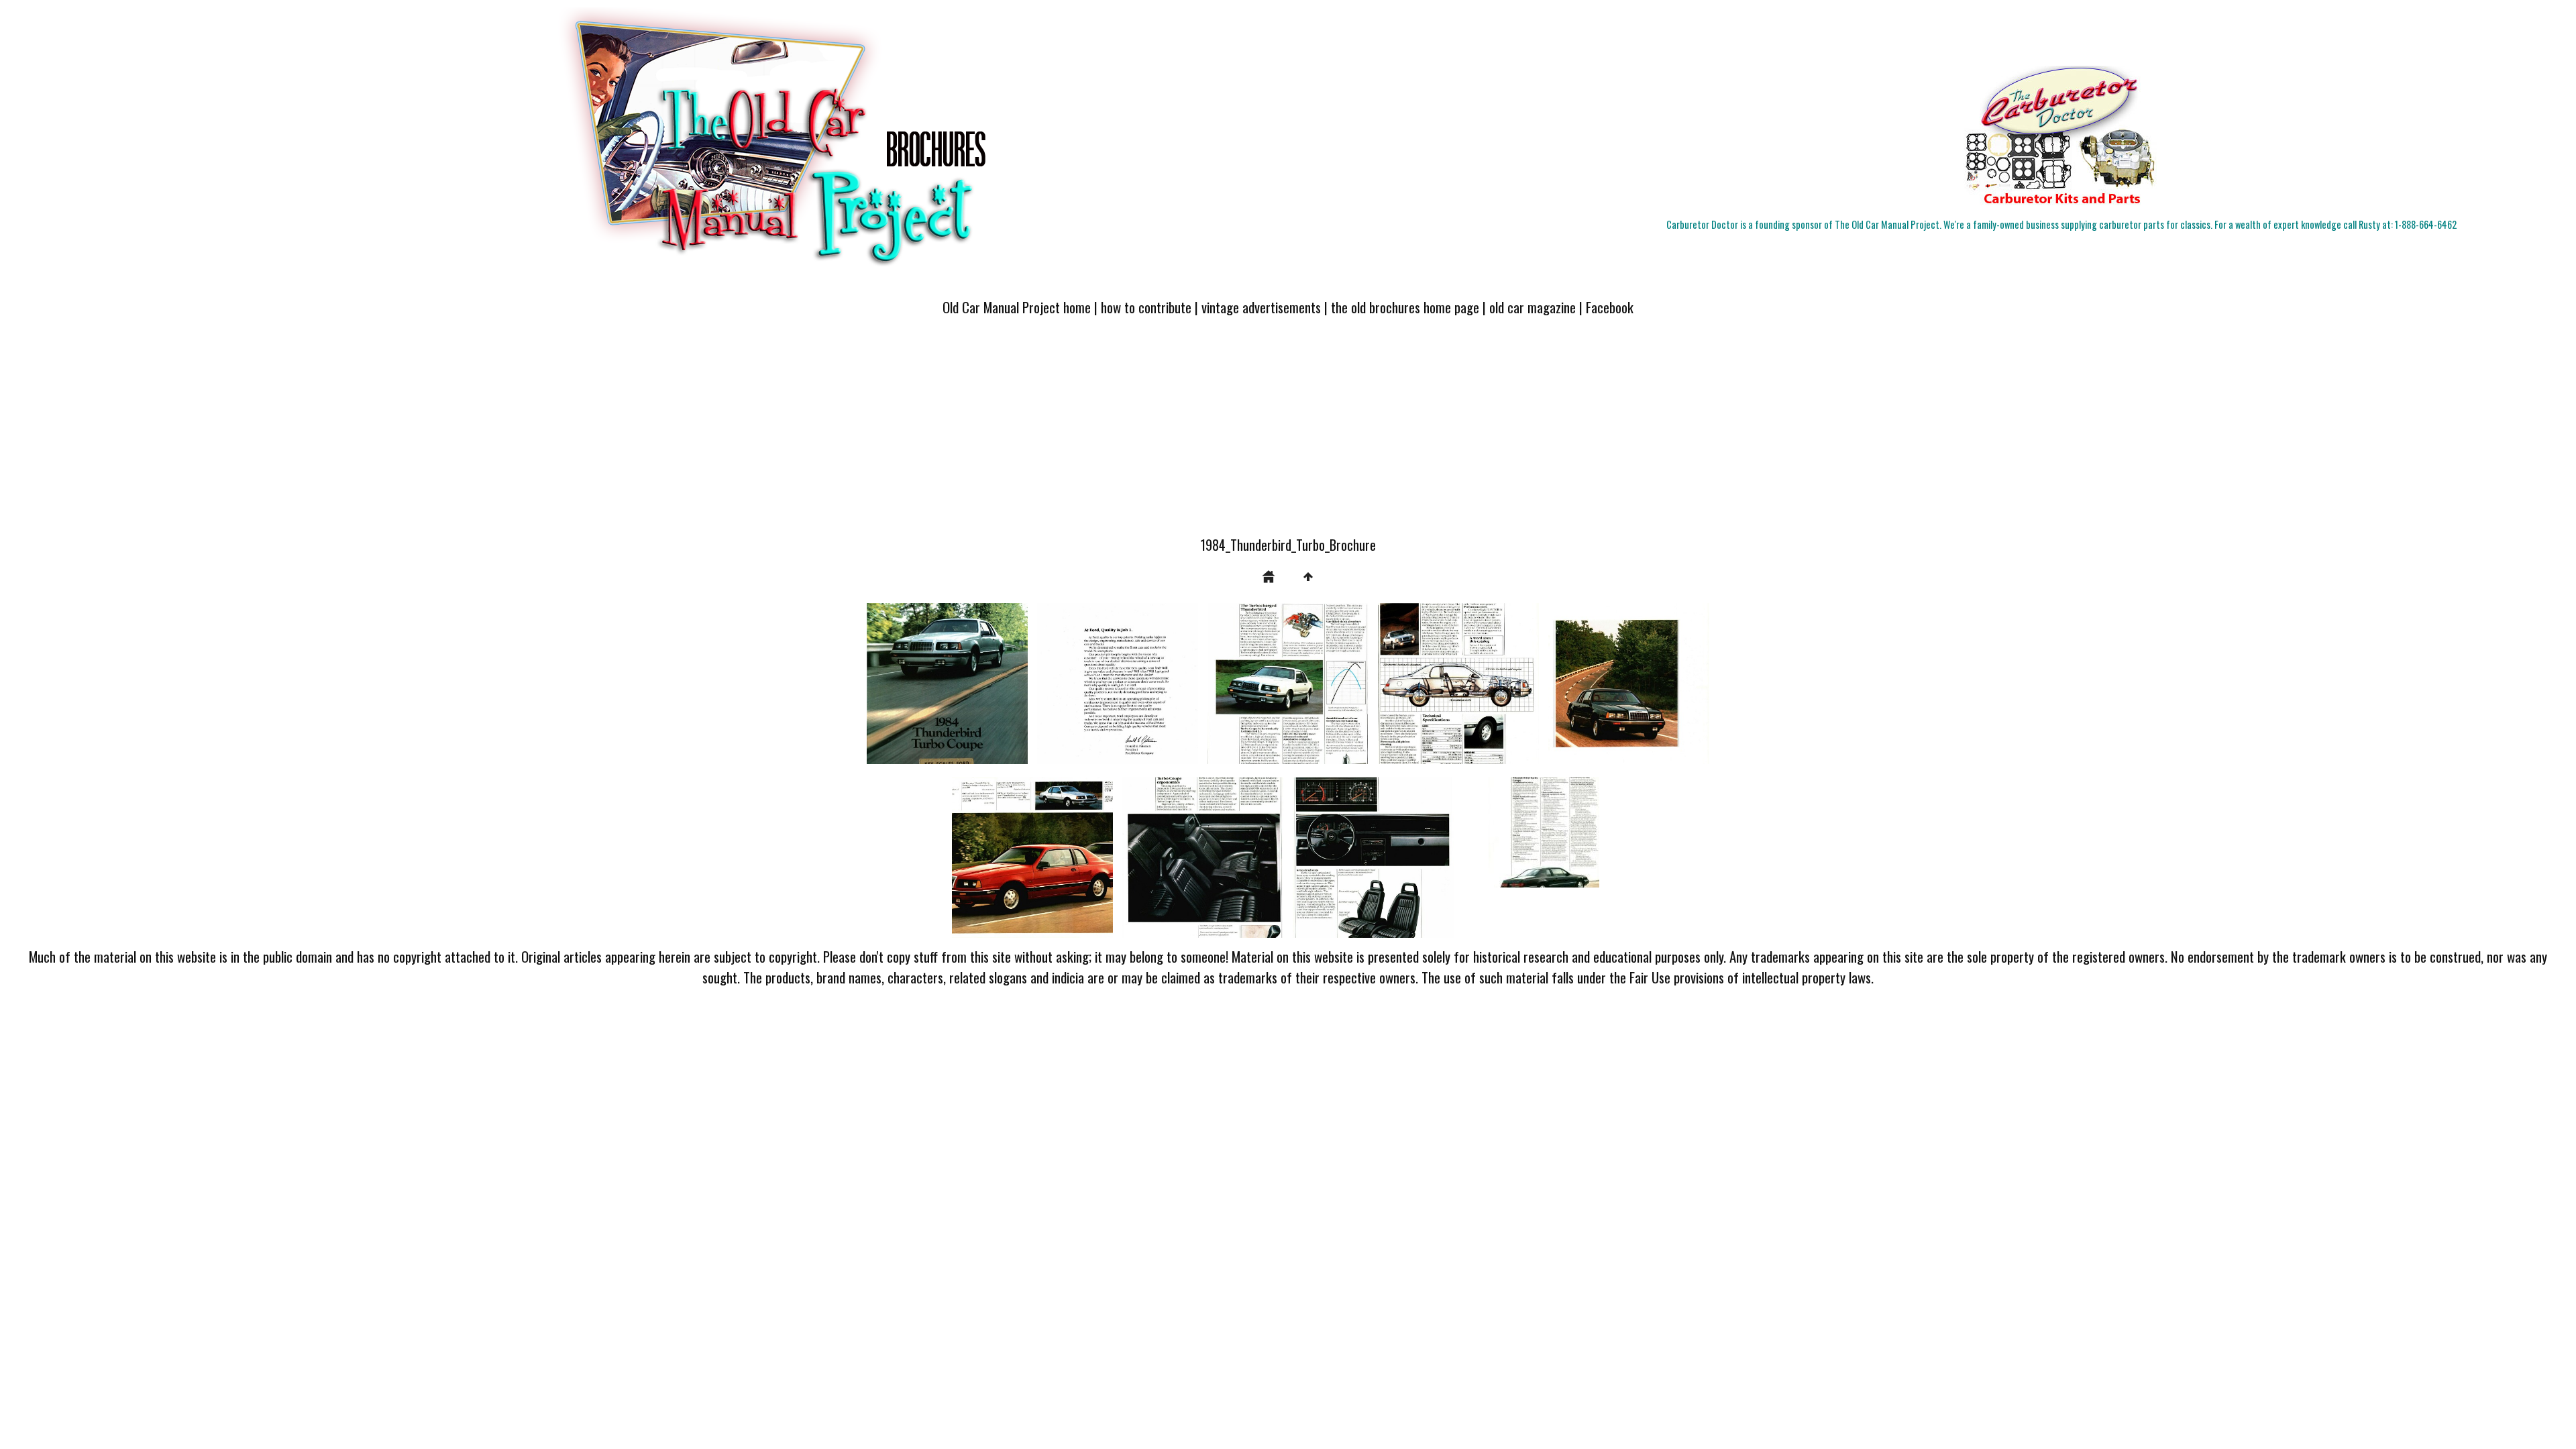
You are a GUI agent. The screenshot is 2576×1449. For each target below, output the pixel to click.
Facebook (1610, 307)
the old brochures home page (1405, 307)
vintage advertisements (1261, 307)
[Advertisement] (1288, 434)
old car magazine (1533, 307)
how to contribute (1146, 307)
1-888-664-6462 (2426, 224)
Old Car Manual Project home (1017, 307)
